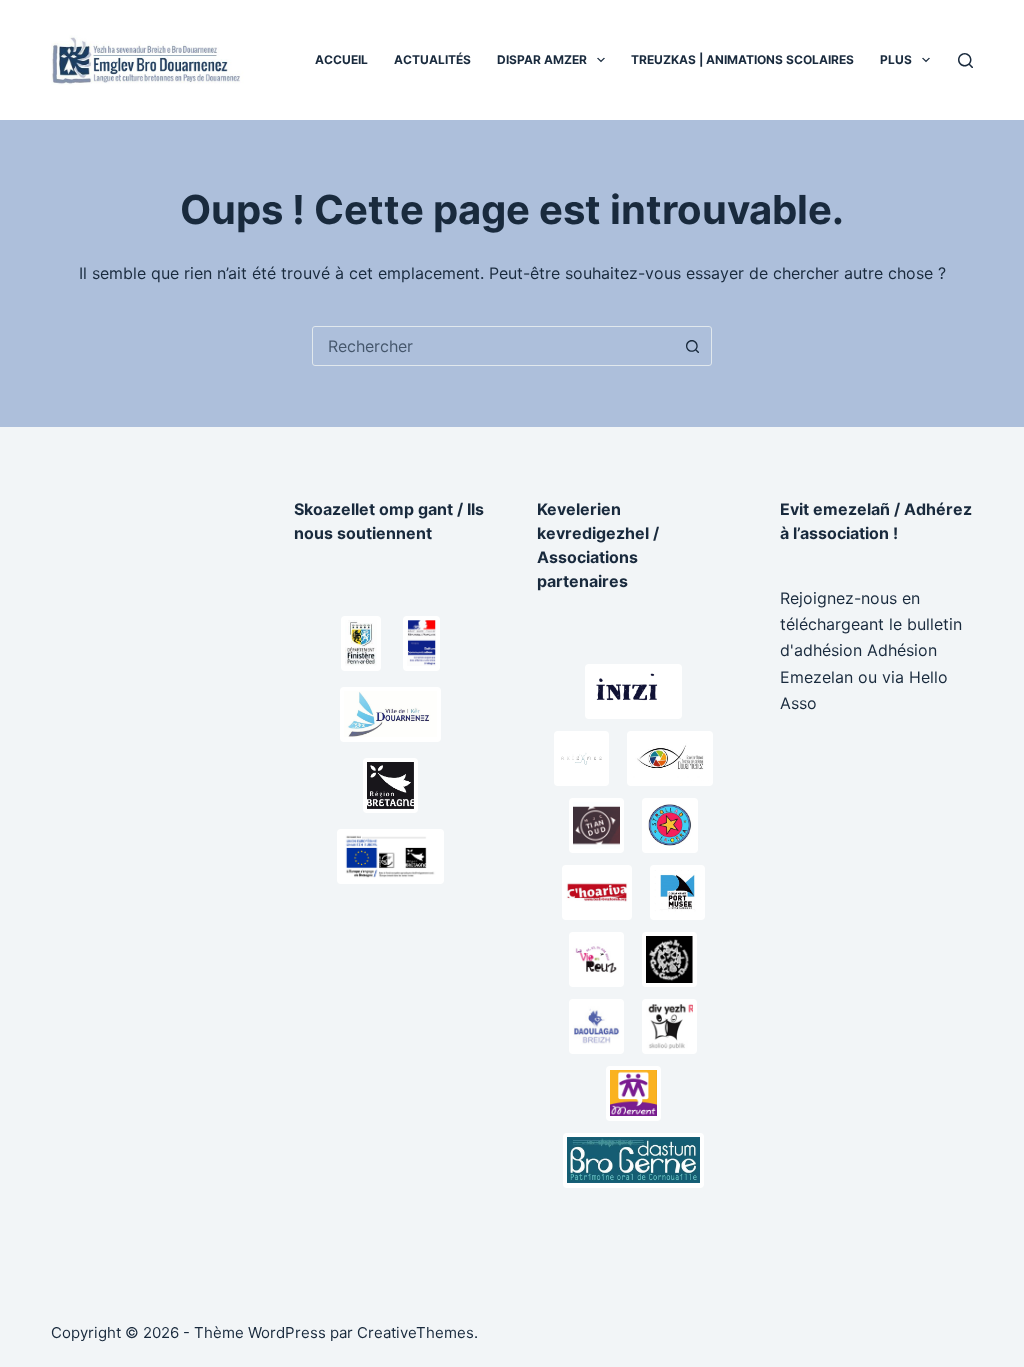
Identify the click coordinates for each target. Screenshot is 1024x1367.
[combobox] (493, 346)
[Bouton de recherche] (692, 346)
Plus (896, 59)
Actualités (432, 59)
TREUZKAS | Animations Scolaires (742, 59)
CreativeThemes (415, 1332)
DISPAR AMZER (542, 59)
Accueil (341, 59)
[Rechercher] (965, 60)
